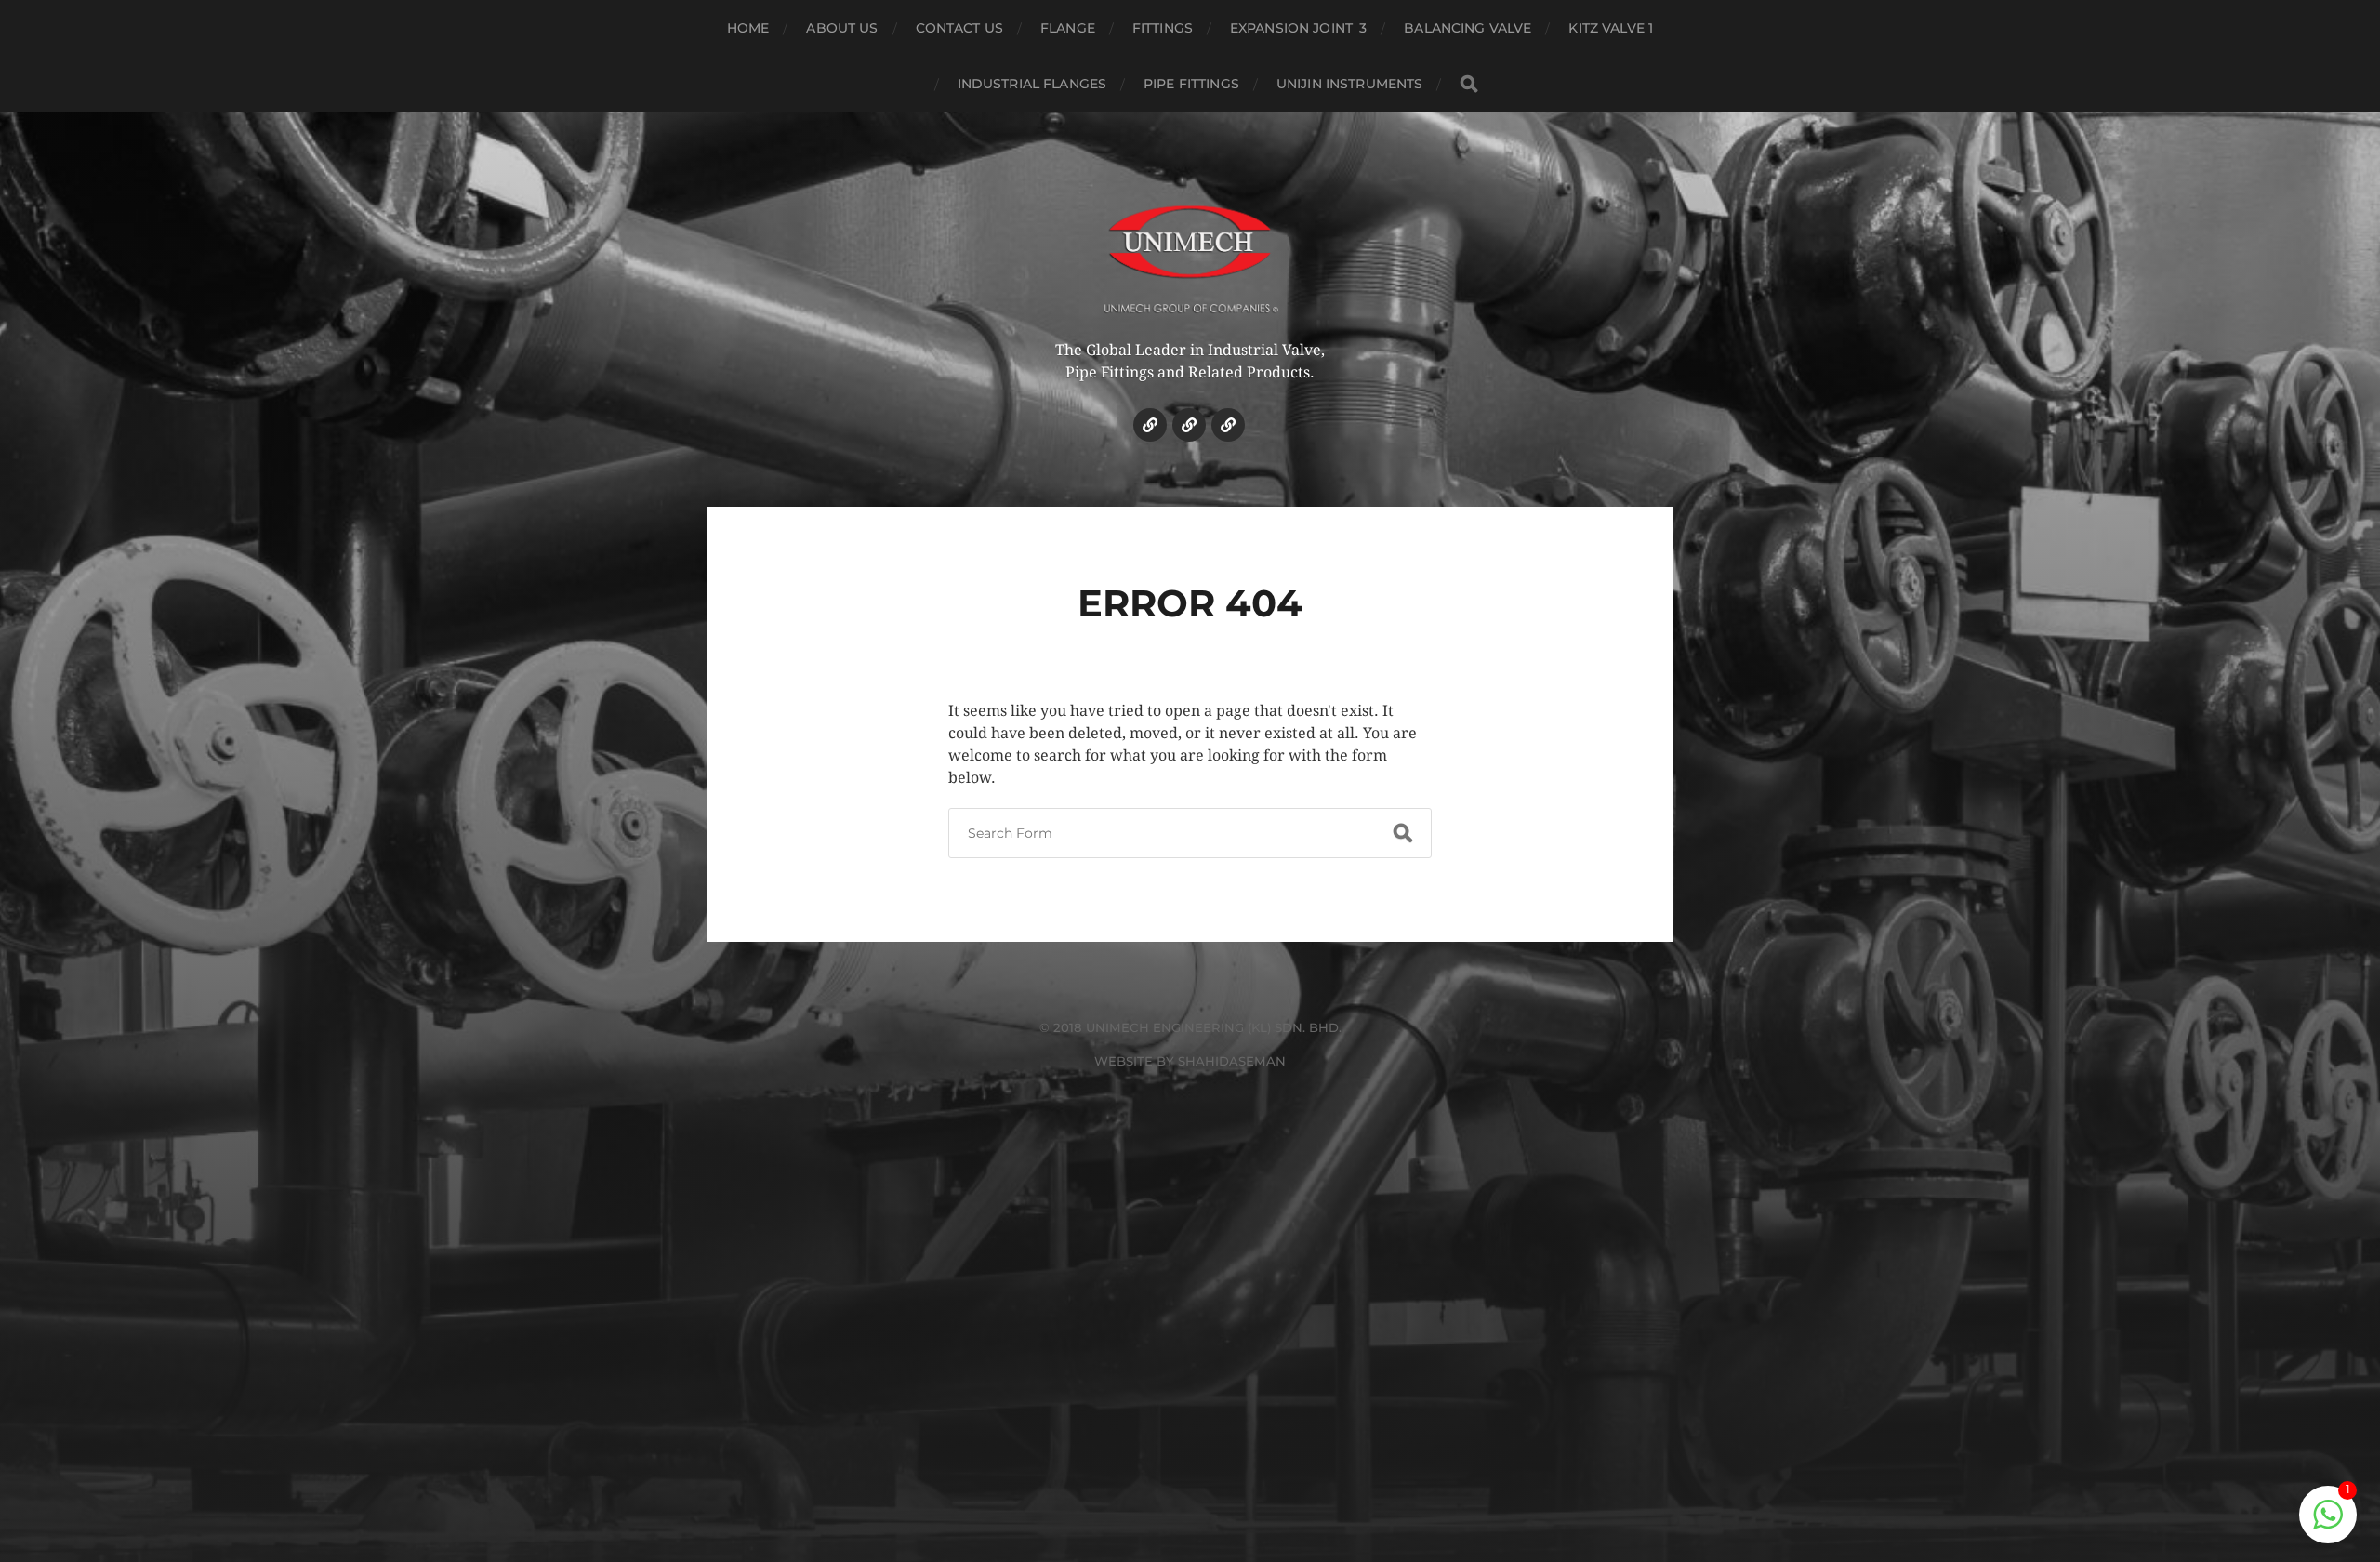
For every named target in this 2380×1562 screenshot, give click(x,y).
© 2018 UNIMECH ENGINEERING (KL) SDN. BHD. (1190, 1027)
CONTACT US (959, 28)
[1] (2328, 1524)
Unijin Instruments (1350, 84)
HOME (748, 28)
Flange (1068, 28)
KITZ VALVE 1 (1611, 28)
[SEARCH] (1469, 84)
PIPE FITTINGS (1191, 84)
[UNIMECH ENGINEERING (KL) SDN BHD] (1190, 246)
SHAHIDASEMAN (1232, 1061)
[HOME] (1150, 425)
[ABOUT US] (1189, 425)
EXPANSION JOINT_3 (1298, 28)
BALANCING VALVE (1468, 28)
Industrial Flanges (1032, 84)
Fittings (1163, 28)
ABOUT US (842, 28)
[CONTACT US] (1228, 425)
